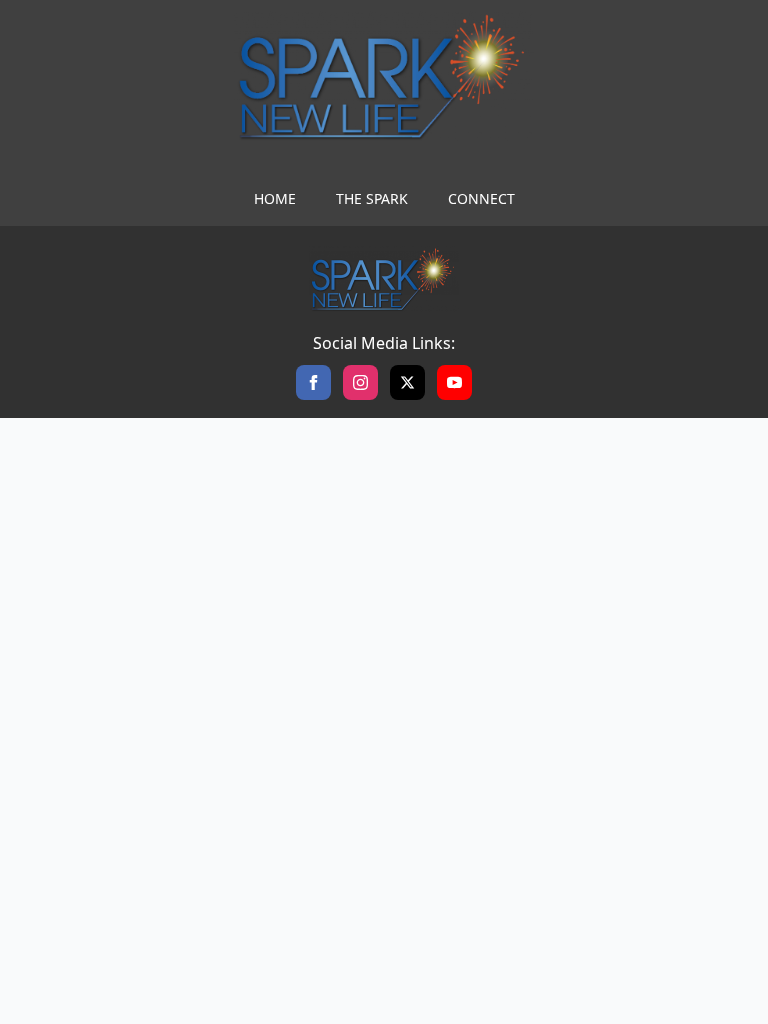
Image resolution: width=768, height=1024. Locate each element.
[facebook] (313, 382)
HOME (275, 198)
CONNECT (481, 198)
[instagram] (360, 382)
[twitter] (407, 382)
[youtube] (454, 382)
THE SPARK (372, 198)
